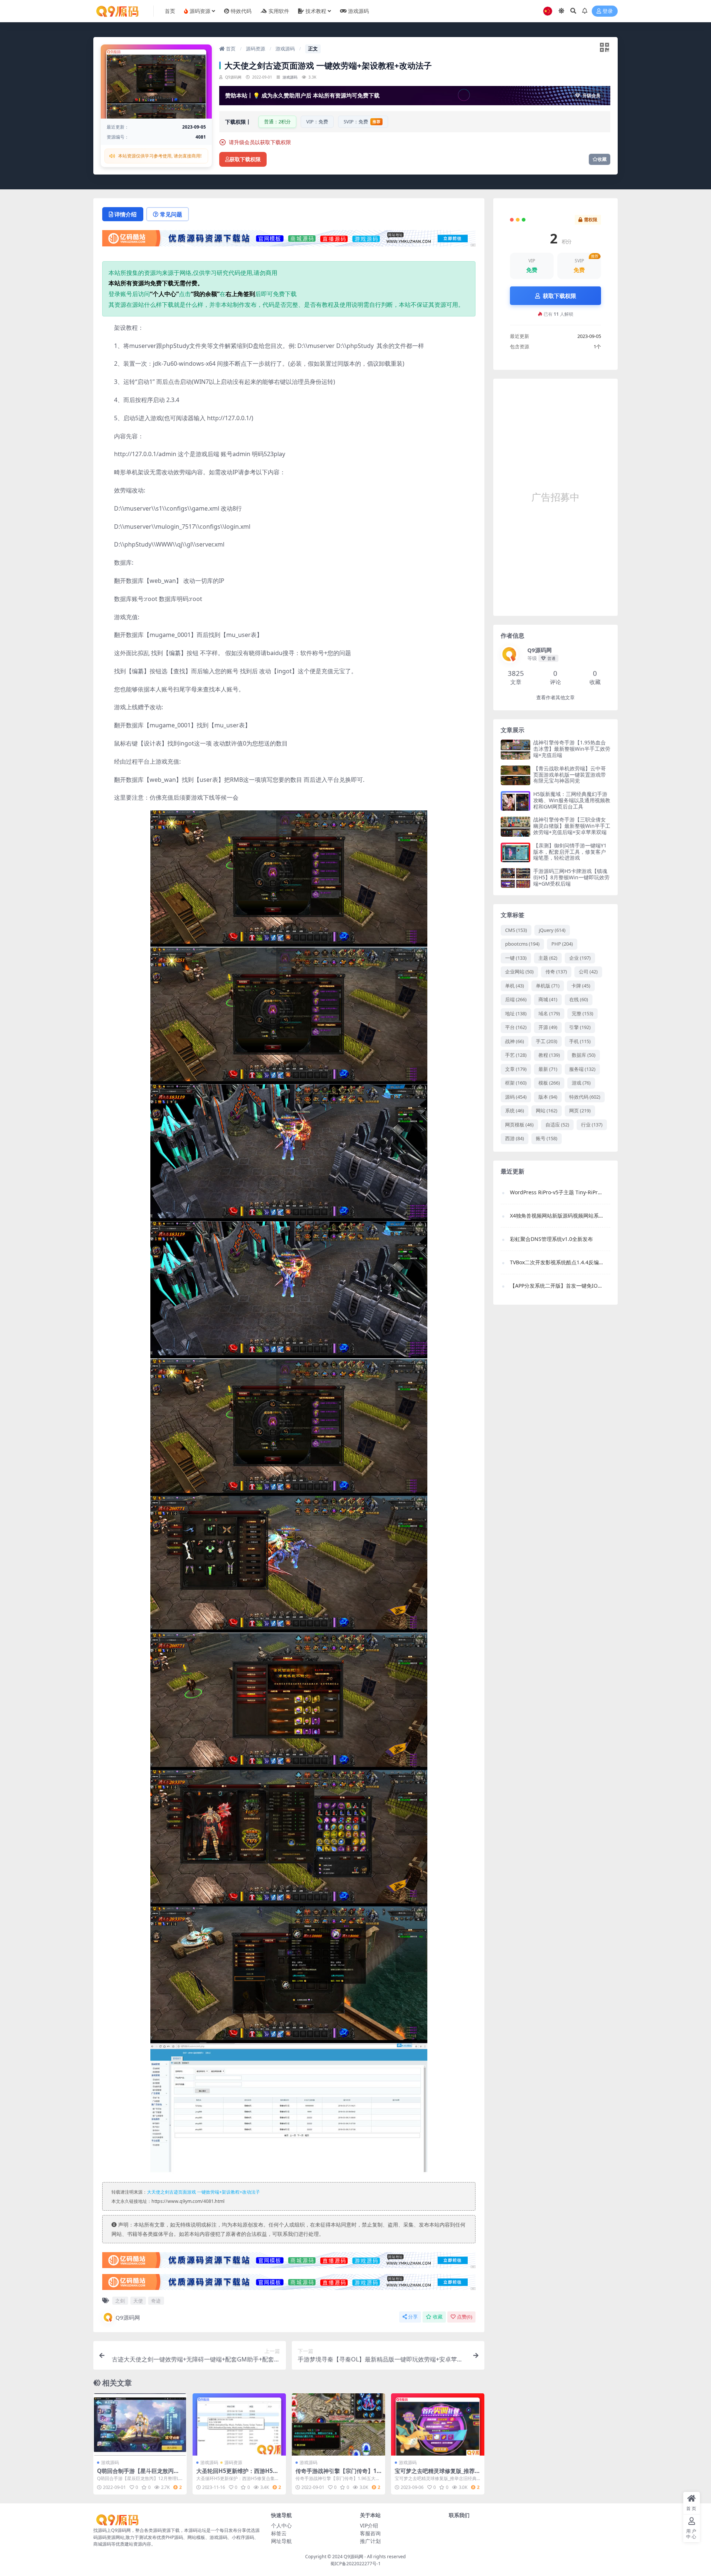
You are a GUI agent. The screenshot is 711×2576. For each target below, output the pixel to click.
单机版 (548, 986)
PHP (562, 944)
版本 (548, 1097)
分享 (413, 2317)
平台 (516, 1027)
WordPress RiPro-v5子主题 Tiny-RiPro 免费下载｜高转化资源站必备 (556, 1192)
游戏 (581, 1083)
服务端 (582, 1069)
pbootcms (522, 944)
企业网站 (519, 972)
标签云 (279, 2533)
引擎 (580, 1027)
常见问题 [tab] (171, 214)
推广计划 (370, 2541)
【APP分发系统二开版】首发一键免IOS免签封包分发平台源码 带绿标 (556, 1286)
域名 (549, 1013)
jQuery (552, 930)
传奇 (556, 972)
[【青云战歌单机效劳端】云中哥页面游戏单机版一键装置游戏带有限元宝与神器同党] (515, 775)
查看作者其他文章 (555, 698)
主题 (548, 958)
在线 (579, 999)
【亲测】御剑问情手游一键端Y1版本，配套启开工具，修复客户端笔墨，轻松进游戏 (570, 852)
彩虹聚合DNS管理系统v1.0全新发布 (551, 1239)
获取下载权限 (245, 160)
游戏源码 (285, 49)
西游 (515, 1138)
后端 (516, 999)
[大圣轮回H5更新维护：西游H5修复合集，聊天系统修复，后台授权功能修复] (239, 2424)
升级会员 (591, 95)
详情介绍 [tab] (126, 214)
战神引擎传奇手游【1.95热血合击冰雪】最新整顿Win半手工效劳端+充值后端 (572, 749)
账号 (547, 1138)
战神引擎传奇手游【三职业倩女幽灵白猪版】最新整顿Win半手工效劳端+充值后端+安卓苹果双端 (572, 826)
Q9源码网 (128, 2317)
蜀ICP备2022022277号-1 (355, 2564)
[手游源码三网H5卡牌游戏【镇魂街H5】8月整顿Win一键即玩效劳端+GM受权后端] (515, 878)
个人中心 (281, 2525)
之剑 (120, 2301)
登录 (608, 11)
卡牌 (581, 986)
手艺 (516, 1055)
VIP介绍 (369, 2525)
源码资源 (256, 49)
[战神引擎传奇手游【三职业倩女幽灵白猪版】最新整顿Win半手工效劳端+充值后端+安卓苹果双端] (515, 826)
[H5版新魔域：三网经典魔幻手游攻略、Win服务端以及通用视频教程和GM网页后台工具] (515, 801)
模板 (549, 1083)
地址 (516, 1013)
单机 (515, 986)
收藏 (602, 159)
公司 (588, 972)
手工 (547, 1041)
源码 (516, 1097)
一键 (516, 958)
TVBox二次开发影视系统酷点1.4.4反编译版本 (556, 1262)
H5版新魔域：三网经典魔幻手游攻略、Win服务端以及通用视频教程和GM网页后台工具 (572, 800)
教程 (549, 1055)
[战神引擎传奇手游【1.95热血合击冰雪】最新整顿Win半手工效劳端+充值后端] (515, 749)
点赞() (465, 2317)
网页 (580, 1111)
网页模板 (519, 1125)
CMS (516, 930)
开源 (548, 1027)
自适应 (557, 1125)
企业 (580, 958)
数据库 (584, 1055)
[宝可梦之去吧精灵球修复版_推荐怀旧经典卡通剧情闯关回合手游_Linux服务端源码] (438, 2424)
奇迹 (156, 2301)
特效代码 (585, 1097)
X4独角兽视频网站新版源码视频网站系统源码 (556, 1216)
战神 (515, 1041)
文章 (516, 1069)
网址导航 (281, 2541)
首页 (230, 49)
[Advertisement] (555, 497)
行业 (592, 1125)
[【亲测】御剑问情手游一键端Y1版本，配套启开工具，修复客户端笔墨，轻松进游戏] (515, 852)
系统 (515, 1111)
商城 (548, 999)
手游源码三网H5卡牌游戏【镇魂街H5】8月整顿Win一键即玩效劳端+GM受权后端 (571, 877)
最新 (548, 1069)
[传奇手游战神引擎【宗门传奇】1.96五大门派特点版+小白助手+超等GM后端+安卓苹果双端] (338, 2424)
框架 (516, 1083)
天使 (138, 2301)
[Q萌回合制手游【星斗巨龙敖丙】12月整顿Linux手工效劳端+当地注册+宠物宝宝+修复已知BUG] (140, 2424)
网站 (547, 1111)
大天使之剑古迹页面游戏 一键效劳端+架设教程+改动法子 (203, 2192)
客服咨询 (370, 2533)
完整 (583, 1013)
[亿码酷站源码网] (289, 240)
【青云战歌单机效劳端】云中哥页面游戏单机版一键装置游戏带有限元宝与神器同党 (570, 775)
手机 (580, 1041)
